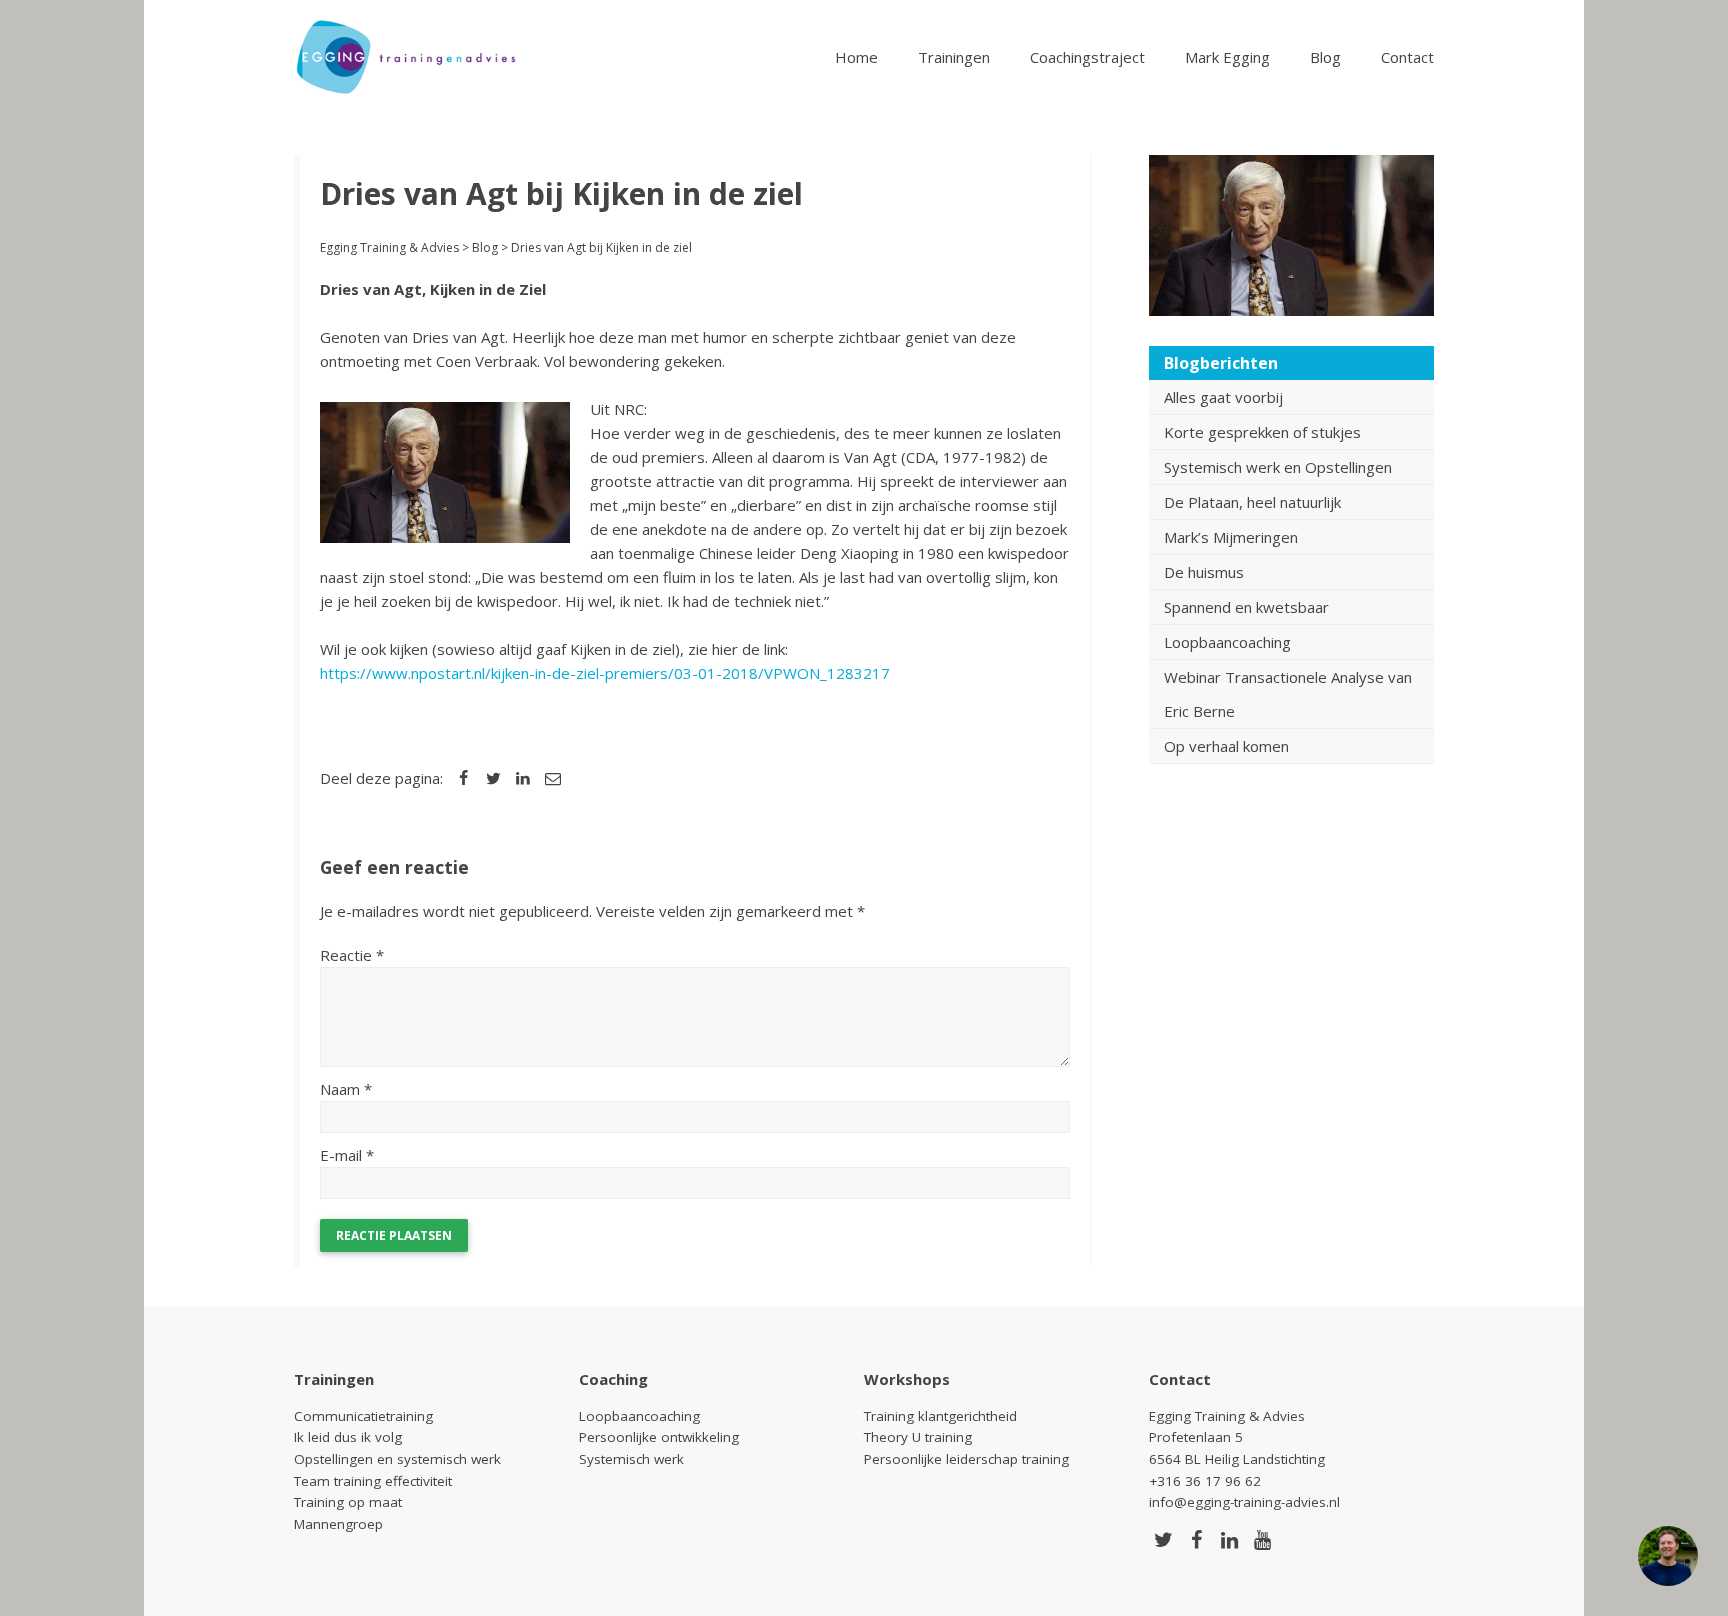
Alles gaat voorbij (1223, 397)
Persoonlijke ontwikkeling (659, 1437)
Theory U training (918, 1437)
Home (856, 57)
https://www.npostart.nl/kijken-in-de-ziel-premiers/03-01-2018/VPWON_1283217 (605, 673)
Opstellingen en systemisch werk (397, 1459)
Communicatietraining (363, 1416)
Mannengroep (338, 1524)
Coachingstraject (1087, 57)
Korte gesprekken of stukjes (1262, 432)
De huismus (1204, 572)
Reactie (352, 955)
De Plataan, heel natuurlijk (1252, 502)
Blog (1325, 57)
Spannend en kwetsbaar (1246, 607)
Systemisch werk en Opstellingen (1278, 467)
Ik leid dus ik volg (348, 1437)
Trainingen (954, 57)
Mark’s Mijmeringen (1231, 537)
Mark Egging (1227, 57)
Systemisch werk (631, 1459)
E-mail (347, 1155)
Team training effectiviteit (373, 1481)
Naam (346, 1089)
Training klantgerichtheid (940, 1416)
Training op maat (348, 1502)
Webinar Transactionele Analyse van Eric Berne (1288, 694)
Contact (1407, 57)
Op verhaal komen (1226, 746)
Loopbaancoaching (1227, 642)
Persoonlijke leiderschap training (966, 1459)
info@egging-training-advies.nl (1244, 1502)
